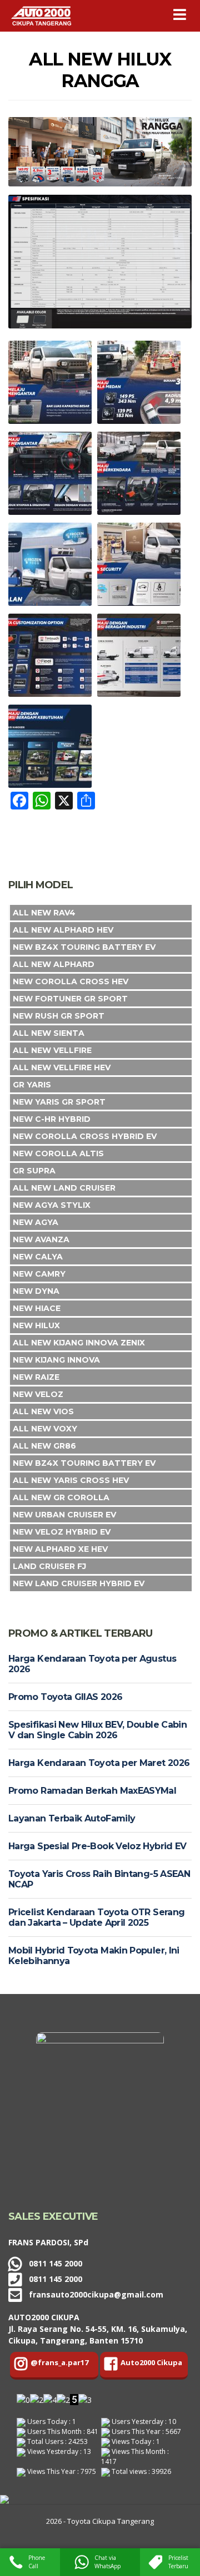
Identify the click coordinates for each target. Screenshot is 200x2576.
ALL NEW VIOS (43, 1411)
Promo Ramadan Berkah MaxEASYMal (92, 1791)
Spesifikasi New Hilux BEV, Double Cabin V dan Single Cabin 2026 (97, 1730)
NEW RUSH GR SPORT (59, 1016)
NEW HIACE (37, 1308)
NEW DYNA (36, 1291)
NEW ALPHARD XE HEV (60, 1549)
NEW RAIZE (36, 1377)
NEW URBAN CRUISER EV (64, 1515)
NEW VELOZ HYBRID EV (62, 1532)
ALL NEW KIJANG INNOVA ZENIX (79, 1343)
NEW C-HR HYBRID (52, 1119)
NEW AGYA (36, 1222)
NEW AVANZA (41, 1239)
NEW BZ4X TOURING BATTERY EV (84, 947)
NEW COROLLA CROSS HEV (71, 981)
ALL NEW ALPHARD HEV (63, 930)
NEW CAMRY (39, 1274)
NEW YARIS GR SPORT (59, 1102)
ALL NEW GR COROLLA (61, 1497)
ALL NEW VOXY (45, 1429)
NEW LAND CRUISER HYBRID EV (79, 1583)
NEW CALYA (38, 1257)
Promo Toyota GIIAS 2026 (65, 1697)
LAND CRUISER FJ (49, 1566)
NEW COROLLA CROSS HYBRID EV (85, 1136)
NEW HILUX (36, 1325)
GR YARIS (32, 1085)
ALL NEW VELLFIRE (52, 1050)
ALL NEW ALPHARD (54, 964)
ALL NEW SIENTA (49, 1033)
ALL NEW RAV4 (44, 913)
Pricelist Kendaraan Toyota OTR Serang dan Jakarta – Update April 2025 (96, 1917)
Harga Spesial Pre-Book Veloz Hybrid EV (97, 1846)
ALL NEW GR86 (44, 1446)
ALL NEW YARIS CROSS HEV (71, 1480)
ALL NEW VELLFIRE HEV (62, 1067)
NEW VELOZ (38, 1394)
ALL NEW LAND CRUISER (64, 1188)
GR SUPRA (34, 1171)
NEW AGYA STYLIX (52, 1205)
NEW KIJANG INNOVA (56, 1360)
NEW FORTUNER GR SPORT (70, 999)
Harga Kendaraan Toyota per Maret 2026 (99, 1763)
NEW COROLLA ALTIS (58, 1153)
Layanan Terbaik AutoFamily (72, 1818)
